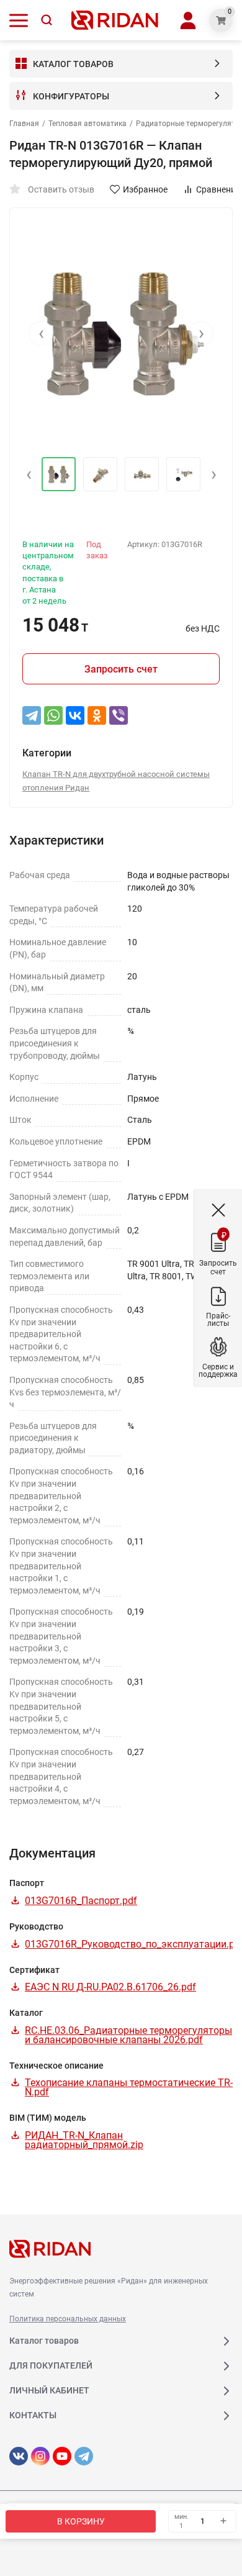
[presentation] (41, 333)
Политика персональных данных (68, 2319)
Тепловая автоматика (87, 124)
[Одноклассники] (97, 715)
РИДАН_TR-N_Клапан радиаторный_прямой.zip (84, 2140)
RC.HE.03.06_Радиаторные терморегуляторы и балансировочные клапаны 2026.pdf (128, 2035)
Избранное (145, 189)
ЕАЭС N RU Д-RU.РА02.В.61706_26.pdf (110, 1987)
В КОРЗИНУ (81, 2521)
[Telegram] (32, 715)
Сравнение (218, 189)
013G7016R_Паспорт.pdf (81, 1901)
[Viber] (119, 715)
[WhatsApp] (53, 715)
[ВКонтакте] (75, 715)
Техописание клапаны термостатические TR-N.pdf (129, 2087)
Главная (24, 124)
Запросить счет (121, 669)
